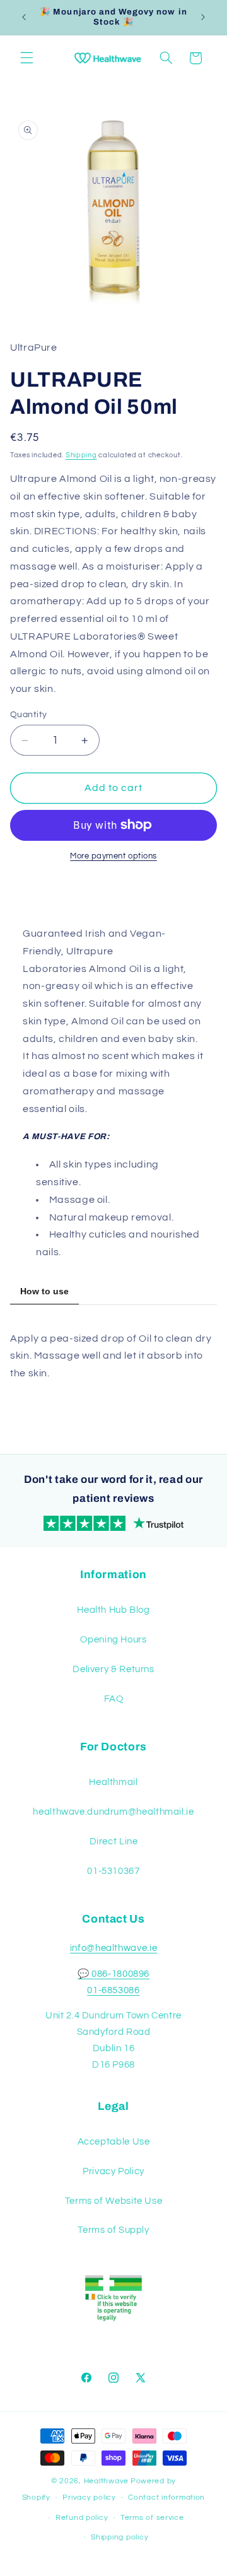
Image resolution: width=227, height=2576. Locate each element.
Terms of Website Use (114, 2201)
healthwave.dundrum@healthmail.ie (113, 1812)
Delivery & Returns (113, 1669)
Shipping (81, 455)
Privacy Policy (113, 2171)
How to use (44, 1291)
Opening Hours (113, 1640)
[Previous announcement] (24, 17)
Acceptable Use (114, 2142)
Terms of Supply (113, 2230)
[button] (26, 58)
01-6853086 (113, 1990)
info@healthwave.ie (113, 1948)
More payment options (113, 856)
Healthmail (113, 1782)
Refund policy (82, 2518)
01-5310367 (113, 1871)
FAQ (114, 1699)
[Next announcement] (203, 17)
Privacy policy (89, 2497)
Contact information (166, 2497)
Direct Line (114, 1841)
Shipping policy (119, 2537)
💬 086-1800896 (113, 1974)
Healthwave (106, 2481)
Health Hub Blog (113, 1610)
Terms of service (152, 2518)
